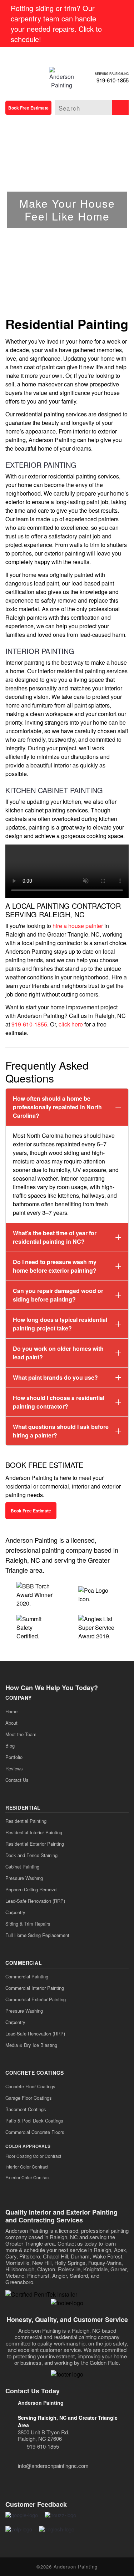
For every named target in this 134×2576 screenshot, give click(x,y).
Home (11, 1711)
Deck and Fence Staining (31, 1855)
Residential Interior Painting (34, 1832)
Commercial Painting (27, 1976)
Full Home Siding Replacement (37, 1935)
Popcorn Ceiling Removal (31, 1889)
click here (71, 1024)
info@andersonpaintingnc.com (53, 2466)
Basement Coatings (26, 2109)
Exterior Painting (41, 465)
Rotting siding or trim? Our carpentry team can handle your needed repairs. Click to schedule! (56, 24)
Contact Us (17, 1780)
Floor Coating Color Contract (33, 2156)
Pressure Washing (24, 1878)
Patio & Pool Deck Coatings (34, 2121)
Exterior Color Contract (28, 2177)
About (11, 1723)
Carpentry (15, 1912)
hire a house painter (78, 926)
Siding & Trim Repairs (28, 1924)
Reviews (14, 1768)
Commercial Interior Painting (35, 1988)
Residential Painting (26, 1821)
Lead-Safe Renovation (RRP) (35, 1901)
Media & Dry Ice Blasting (31, 2045)
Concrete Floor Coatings (30, 2086)
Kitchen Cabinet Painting (54, 790)
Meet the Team (21, 1734)
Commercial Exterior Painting (36, 1999)
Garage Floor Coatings (29, 2098)
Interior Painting (40, 651)
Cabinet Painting (22, 1867)
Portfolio (14, 1757)
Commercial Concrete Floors (35, 2132)
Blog (10, 1746)
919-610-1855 (113, 80)
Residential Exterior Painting (35, 1844)
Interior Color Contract (27, 2167)
